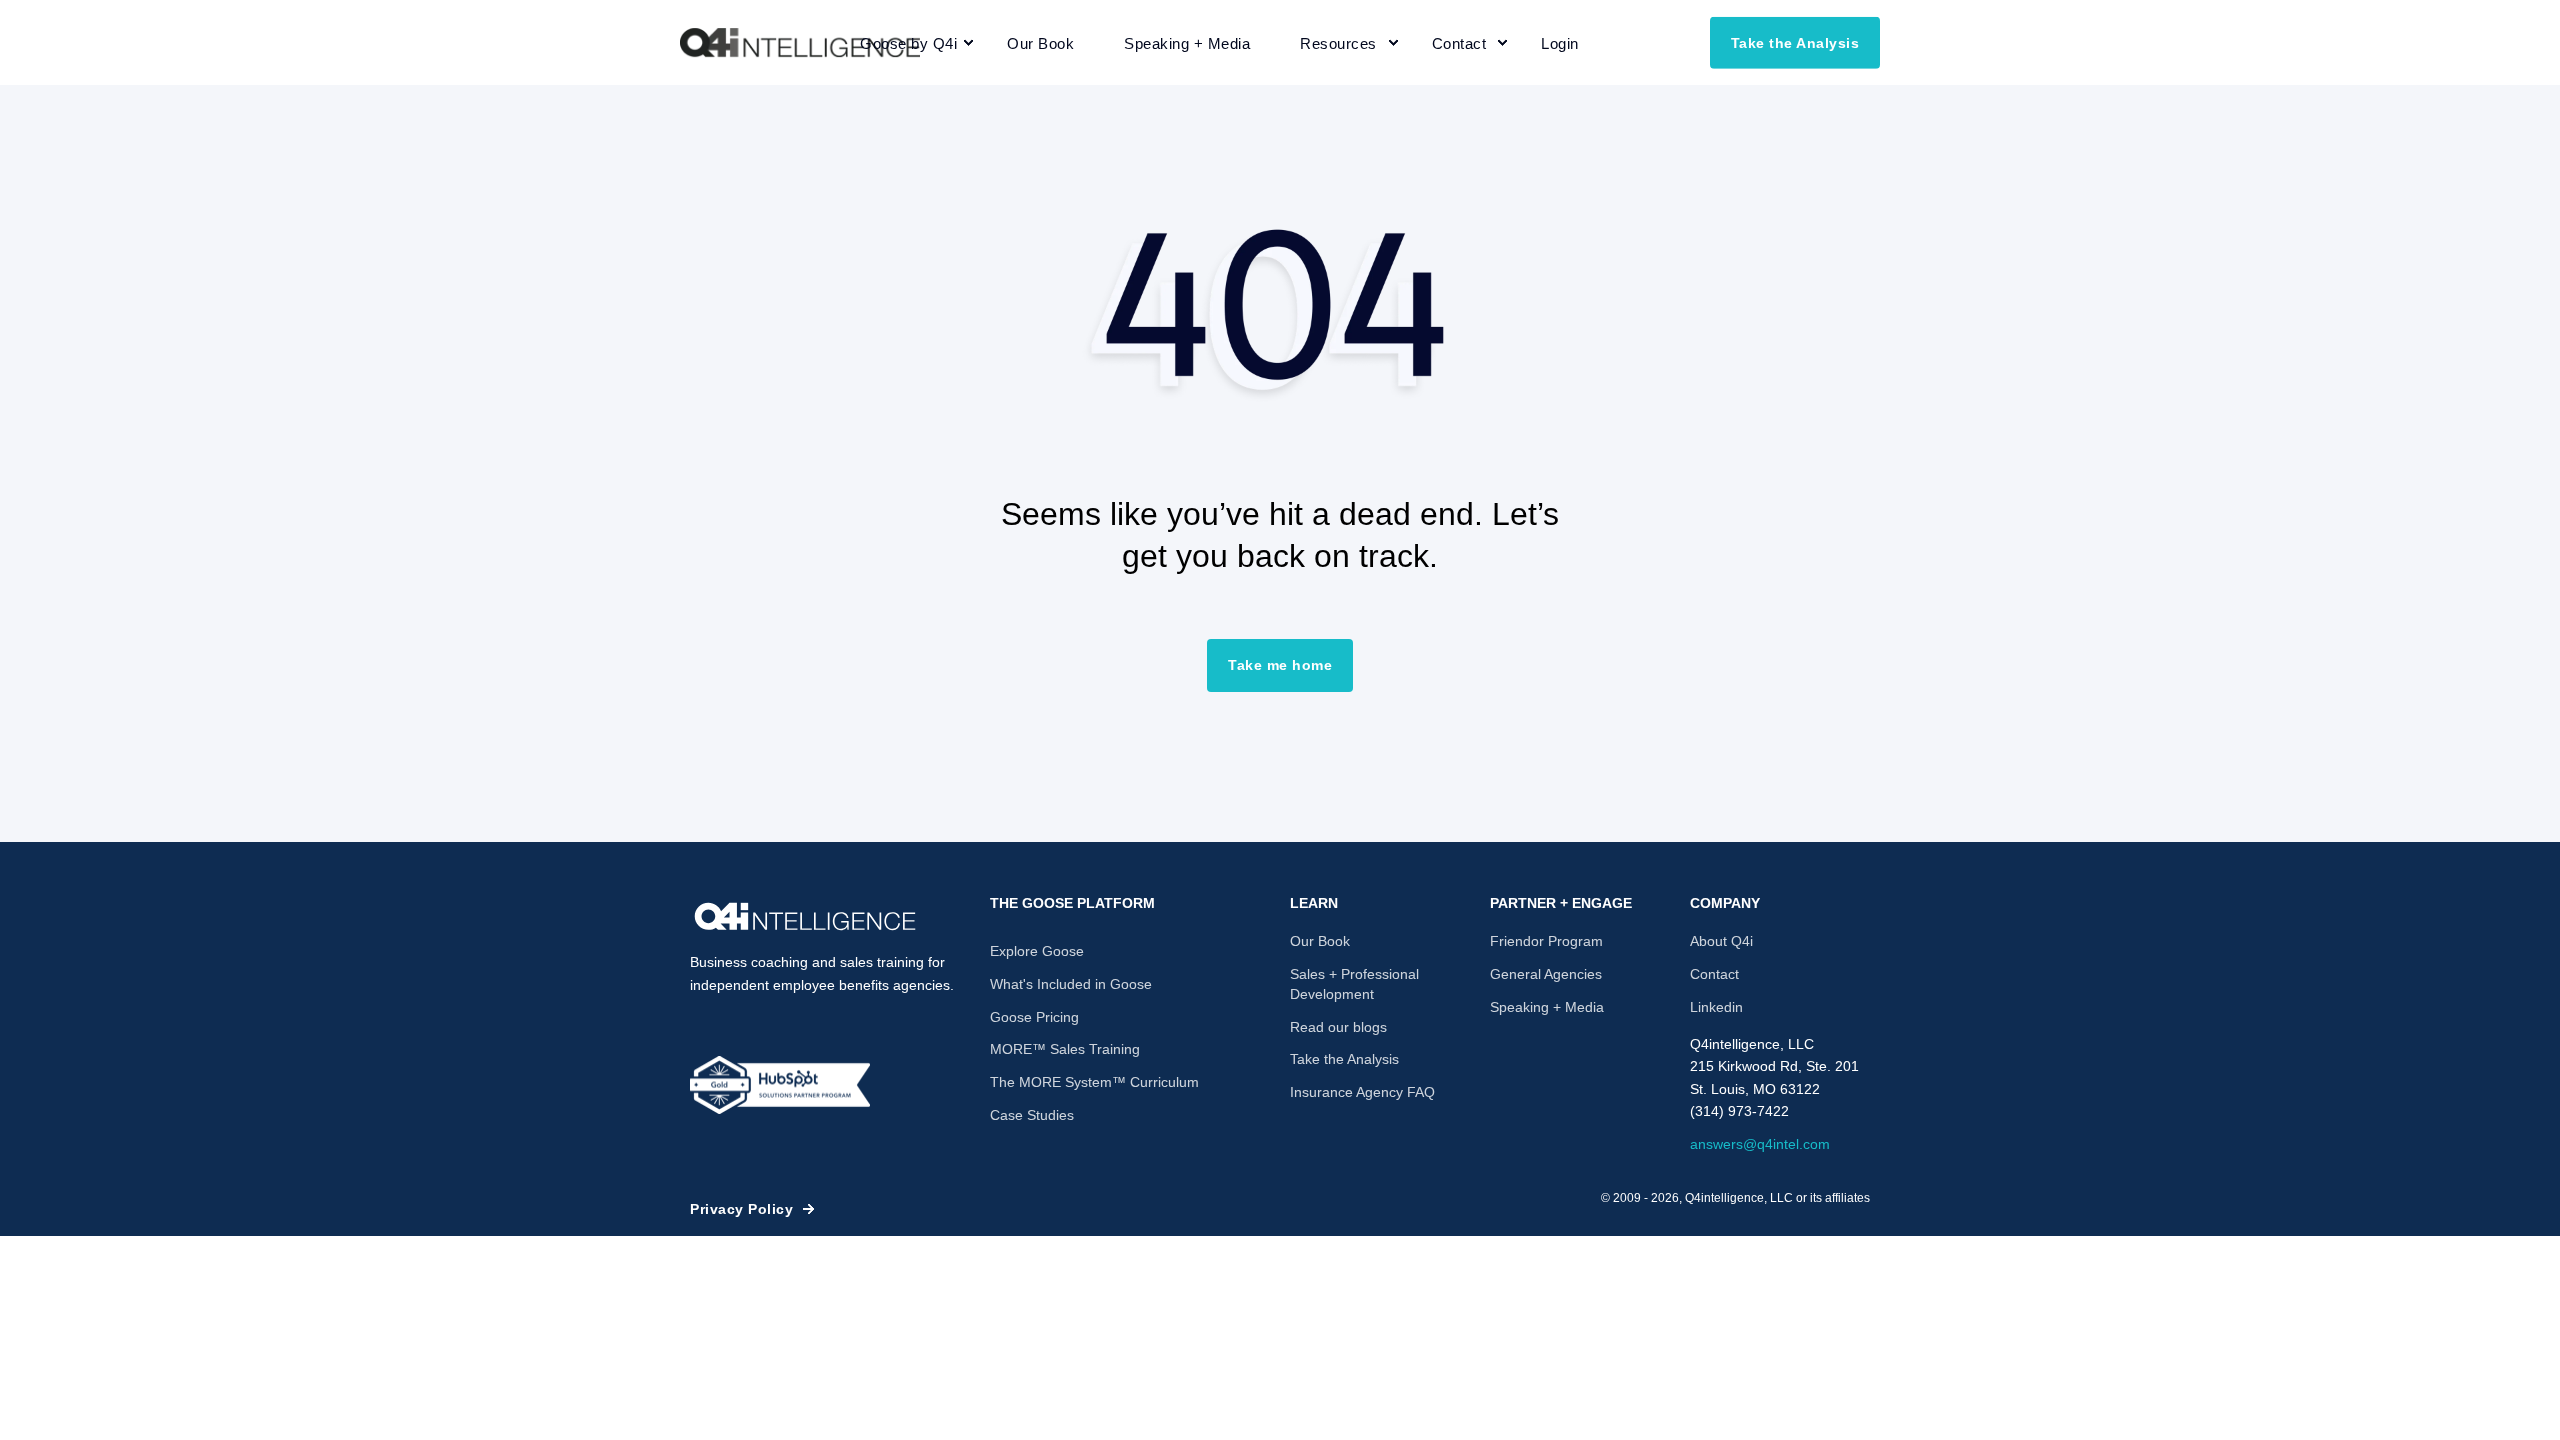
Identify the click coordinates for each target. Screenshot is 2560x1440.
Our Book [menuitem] (1320, 941)
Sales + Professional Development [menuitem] (1354, 984)
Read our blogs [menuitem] (1338, 1027)
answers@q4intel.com (1760, 1144)
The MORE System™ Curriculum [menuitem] (1094, 1082)
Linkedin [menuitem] (1716, 1007)
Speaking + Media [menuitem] (1547, 1007)
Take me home (1280, 665)
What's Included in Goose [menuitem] (1071, 984)
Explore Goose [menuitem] (1037, 951)
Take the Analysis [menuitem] (1344, 1059)
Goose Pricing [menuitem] (1034, 1017)
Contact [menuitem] (1714, 974)
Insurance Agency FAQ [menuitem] (1362, 1092)
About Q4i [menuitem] (1721, 941)
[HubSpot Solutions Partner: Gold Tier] (780, 1085)
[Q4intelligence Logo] (805, 917)
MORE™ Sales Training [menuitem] (1065, 1049)
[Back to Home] (800, 43)
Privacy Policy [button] (741, 1209)
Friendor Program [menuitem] (1546, 941)
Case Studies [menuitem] (1032, 1115)
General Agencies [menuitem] (1546, 974)
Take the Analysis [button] (1795, 42)
